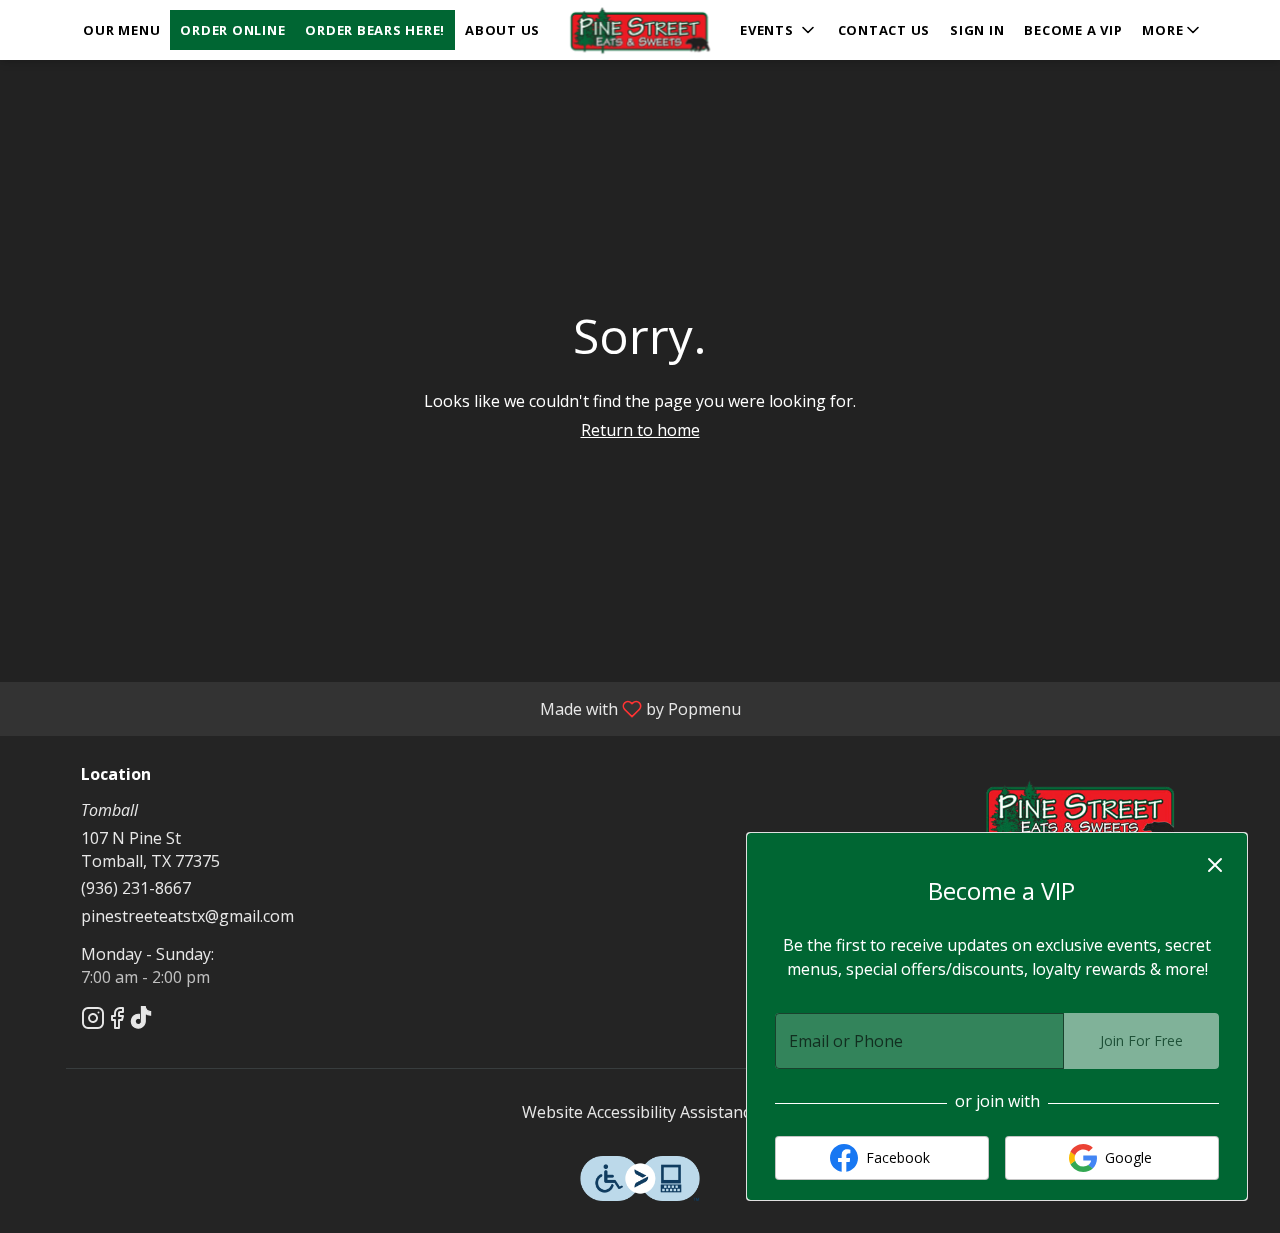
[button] (1172, 30)
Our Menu (121, 30)
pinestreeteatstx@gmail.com (187, 916)
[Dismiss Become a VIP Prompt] (1215, 865)
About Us (502, 30)
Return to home (640, 430)
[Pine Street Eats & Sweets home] (640, 30)
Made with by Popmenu (378, 708)
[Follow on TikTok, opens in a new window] (141, 1020)
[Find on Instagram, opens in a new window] (93, 1020)
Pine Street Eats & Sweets (1082, 811)
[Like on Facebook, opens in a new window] (117, 1020)
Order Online (232, 30)
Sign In (977, 30)
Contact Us (884, 30)
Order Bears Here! (375, 30)
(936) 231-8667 (136, 888)
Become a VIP (1073, 30)
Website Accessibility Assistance (640, 1112)
